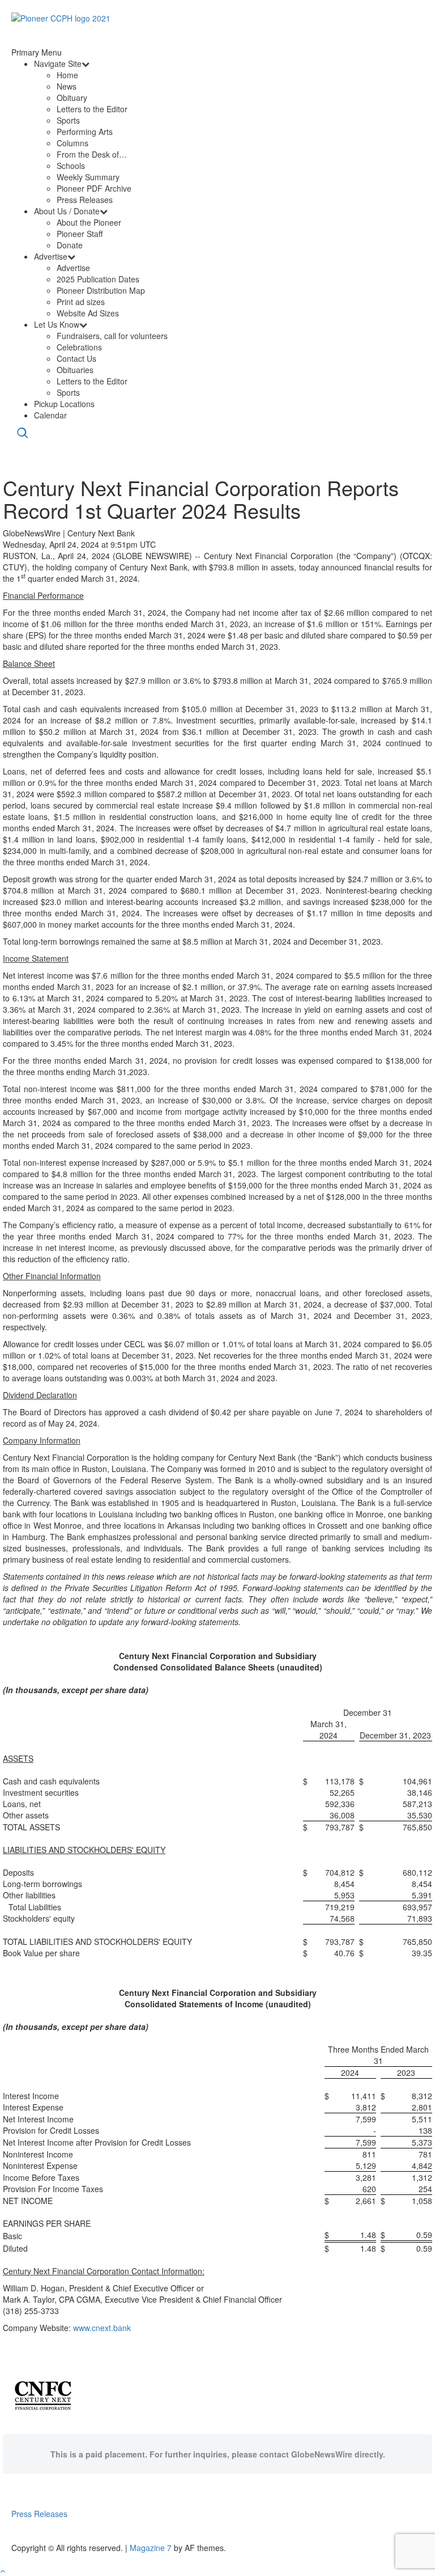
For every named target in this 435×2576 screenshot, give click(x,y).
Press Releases (85, 200)
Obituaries (75, 370)
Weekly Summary (88, 177)
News (67, 86)
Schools (71, 166)
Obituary (72, 98)
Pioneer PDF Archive (94, 188)
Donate (70, 245)
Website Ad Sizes (88, 313)
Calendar (50, 415)
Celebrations (79, 347)
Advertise (51, 256)
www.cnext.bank (102, 2328)
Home (67, 75)
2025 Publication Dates (98, 279)
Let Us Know (57, 324)
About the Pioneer (89, 222)
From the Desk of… (92, 154)
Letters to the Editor (92, 109)
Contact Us (76, 358)
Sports (68, 120)
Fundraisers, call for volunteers (112, 336)
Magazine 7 (151, 2548)
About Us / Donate (67, 211)
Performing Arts (85, 132)
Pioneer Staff (80, 234)
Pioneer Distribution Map (101, 290)
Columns (72, 143)
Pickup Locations (64, 404)
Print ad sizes (81, 302)
